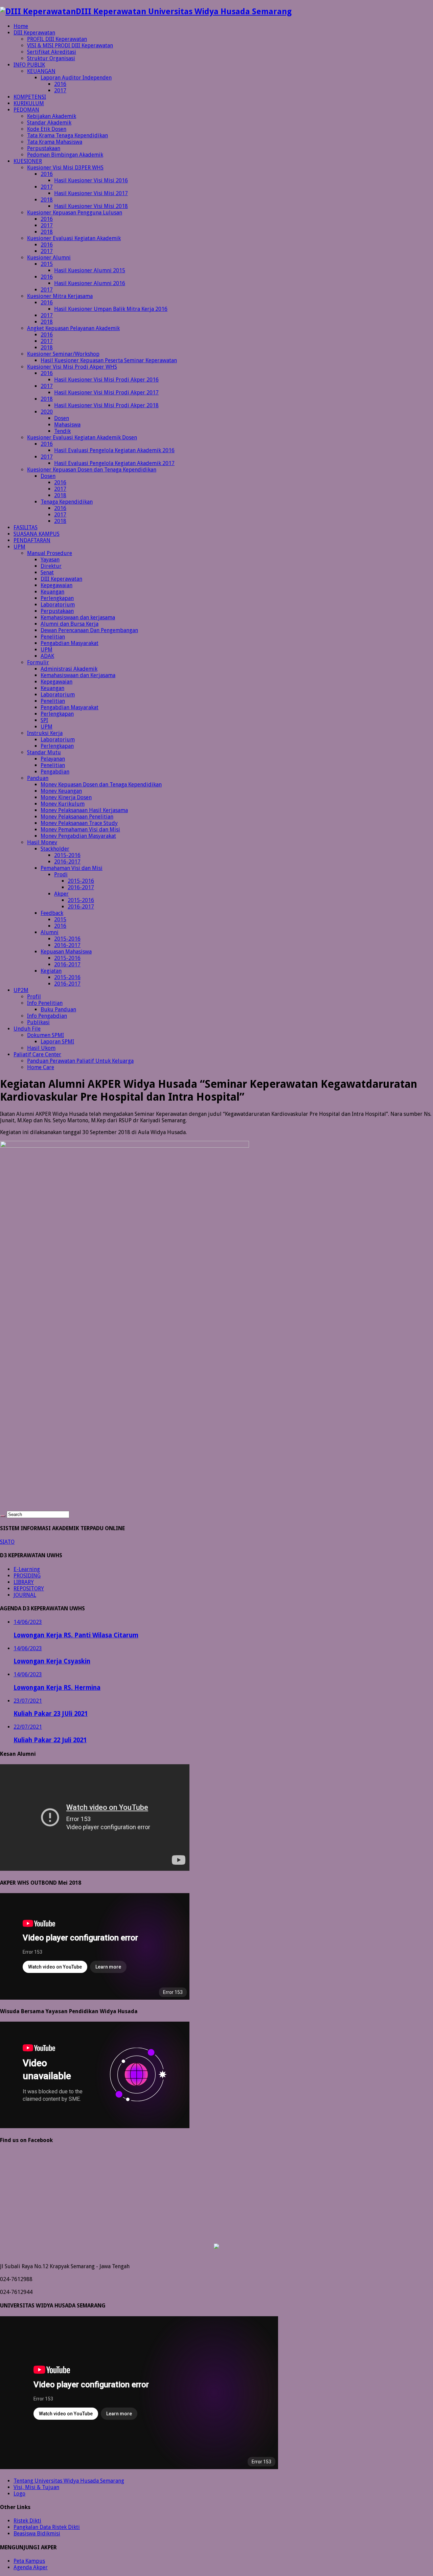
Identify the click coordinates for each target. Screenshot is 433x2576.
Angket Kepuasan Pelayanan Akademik (73, 328)
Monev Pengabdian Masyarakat (78, 836)
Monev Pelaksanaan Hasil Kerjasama (84, 810)
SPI (44, 720)
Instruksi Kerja (45, 733)
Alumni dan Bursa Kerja (70, 624)
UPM (19, 547)
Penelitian (53, 637)
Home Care (41, 1067)
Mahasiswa (67, 425)
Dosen (62, 418)
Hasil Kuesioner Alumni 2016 (90, 283)
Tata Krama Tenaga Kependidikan (67, 135)
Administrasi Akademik (69, 669)
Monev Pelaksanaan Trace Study (79, 823)
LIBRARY (24, 1582)
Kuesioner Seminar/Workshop (63, 354)
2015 (47, 264)
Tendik (62, 431)
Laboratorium (58, 605)
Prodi (61, 875)
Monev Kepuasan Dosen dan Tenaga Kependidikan (101, 785)
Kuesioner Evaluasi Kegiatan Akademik (74, 238)
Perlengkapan (57, 598)
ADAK (47, 656)
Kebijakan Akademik (52, 116)
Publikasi (38, 1022)
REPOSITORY (29, 1589)
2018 (47, 200)
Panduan (38, 778)
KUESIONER (28, 161)
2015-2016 (67, 855)
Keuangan (52, 592)
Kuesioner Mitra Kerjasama (60, 296)
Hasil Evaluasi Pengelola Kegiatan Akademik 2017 (114, 463)
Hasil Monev (42, 842)
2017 (60, 90)
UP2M (21, 990)
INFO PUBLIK (29, 65)
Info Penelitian (45, 1003)
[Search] (3, 1516)
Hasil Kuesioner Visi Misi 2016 (91, 180)
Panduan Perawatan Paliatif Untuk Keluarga (80, 1061)
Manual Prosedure (50, 553)
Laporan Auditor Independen (76, 78)
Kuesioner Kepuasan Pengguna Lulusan (75, 213)
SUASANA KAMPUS (37, 534)
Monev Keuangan (61, 791)
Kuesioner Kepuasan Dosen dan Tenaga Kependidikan (92, 470)
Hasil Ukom (41, 1048)
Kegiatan (51, 971)
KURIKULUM (29, 103)
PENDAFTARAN (32, 540)
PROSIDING (27, 1576)
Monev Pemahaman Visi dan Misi (80, 830)
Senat (47, 572)
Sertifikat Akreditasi (52, 52)
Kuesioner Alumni (49, 258)
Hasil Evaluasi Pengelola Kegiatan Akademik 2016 (114, 450)
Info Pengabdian (47, 1016)
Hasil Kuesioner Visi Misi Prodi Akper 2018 (106, 405)
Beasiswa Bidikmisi (37, 2534)
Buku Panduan (58, 1009)
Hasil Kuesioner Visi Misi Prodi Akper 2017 (106, 393)
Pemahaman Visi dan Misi (72, 868)
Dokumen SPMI (45, 1035)
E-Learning (27, 1569)
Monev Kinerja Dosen (66, 797)
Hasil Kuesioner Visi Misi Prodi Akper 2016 (106, 380)
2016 (60, 84)
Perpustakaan (44, 148)
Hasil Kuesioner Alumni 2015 (90, 270)
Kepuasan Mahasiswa (66, 952)
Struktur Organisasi (51, 58)
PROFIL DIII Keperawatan (57, 39)
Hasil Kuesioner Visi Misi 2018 (91, 206)
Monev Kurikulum (63, 804)
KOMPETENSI (30, 97)
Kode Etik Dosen (47, 129)
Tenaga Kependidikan (67, 502)
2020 (47, 412)
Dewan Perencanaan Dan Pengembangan (89, 630)
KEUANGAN (41, 71)
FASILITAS (26, 527)
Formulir (38, 662)
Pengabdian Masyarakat (70, 643)
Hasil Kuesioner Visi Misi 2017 (91, 193)
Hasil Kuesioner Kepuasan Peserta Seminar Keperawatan (109, 360)
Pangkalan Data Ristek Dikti (47, 2527)
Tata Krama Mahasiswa (55, 142)
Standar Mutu (44, 752)
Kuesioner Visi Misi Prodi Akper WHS (72, 367)
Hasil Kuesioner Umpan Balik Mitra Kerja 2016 (111, 309)
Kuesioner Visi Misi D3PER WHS (65, 168)
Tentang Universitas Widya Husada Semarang (69, 2481)
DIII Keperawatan (34, 33)
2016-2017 (67, 862)
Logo (19, 2494)
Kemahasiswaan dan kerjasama (78, 617)
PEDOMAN (26, 110)
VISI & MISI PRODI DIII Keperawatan (70, 45)
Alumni (50, 932)
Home (21, 26)
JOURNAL (25, 1595)
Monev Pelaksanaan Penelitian (77, 817)
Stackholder (55, 849)
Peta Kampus (29, 2561)
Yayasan (50, 560)
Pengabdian (55, 772)
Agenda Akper (31, 2567)
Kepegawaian (56, 585)
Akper (61, 894)
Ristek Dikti (27, 2521)
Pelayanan (53, 759)
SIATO (7, 1542)
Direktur (51, 566)
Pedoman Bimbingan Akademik (65, 155)
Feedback (52, 913)
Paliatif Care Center (37, 1054)
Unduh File (27, 1029)
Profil (34, 997)
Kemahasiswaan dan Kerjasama (78, 675)
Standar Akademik (49, 123)
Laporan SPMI (57, 1042)
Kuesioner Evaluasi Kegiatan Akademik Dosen (82, 438)
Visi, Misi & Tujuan (36, 2487)
